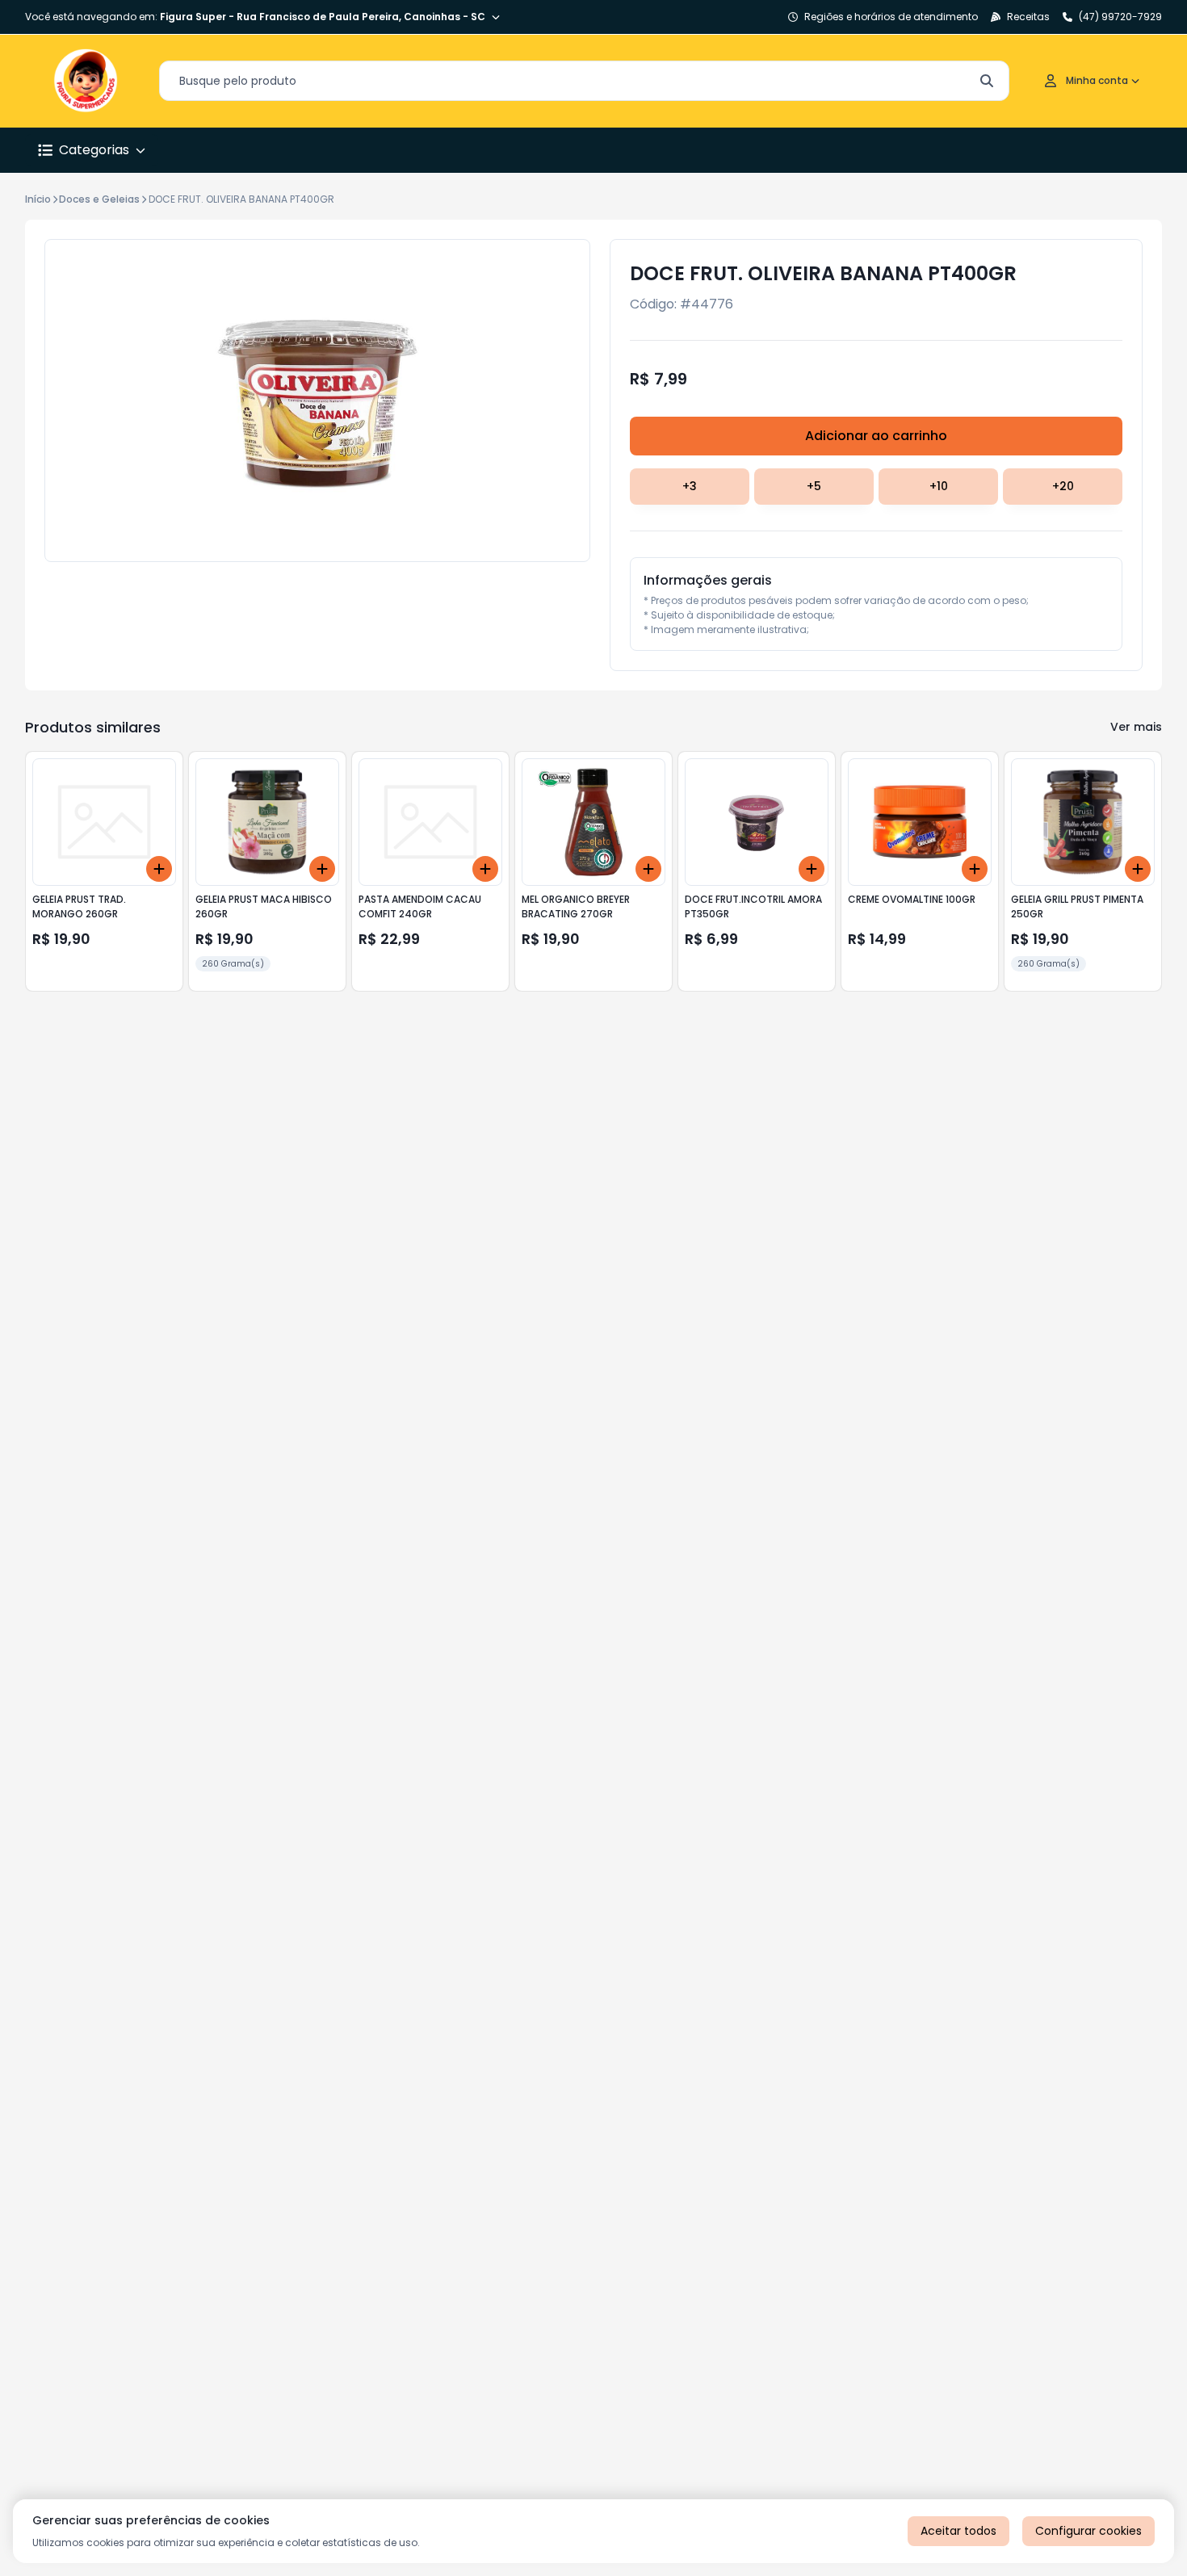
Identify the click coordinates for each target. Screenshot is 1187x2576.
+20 (1063, 486)
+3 (690, 486)
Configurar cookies (1088, 2531)
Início (38, 199)
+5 (814, 486)
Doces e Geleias (99, 199)
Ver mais (1136, 727)
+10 (939, 486)
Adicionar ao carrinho (876, 436)
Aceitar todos (958, 2531)
